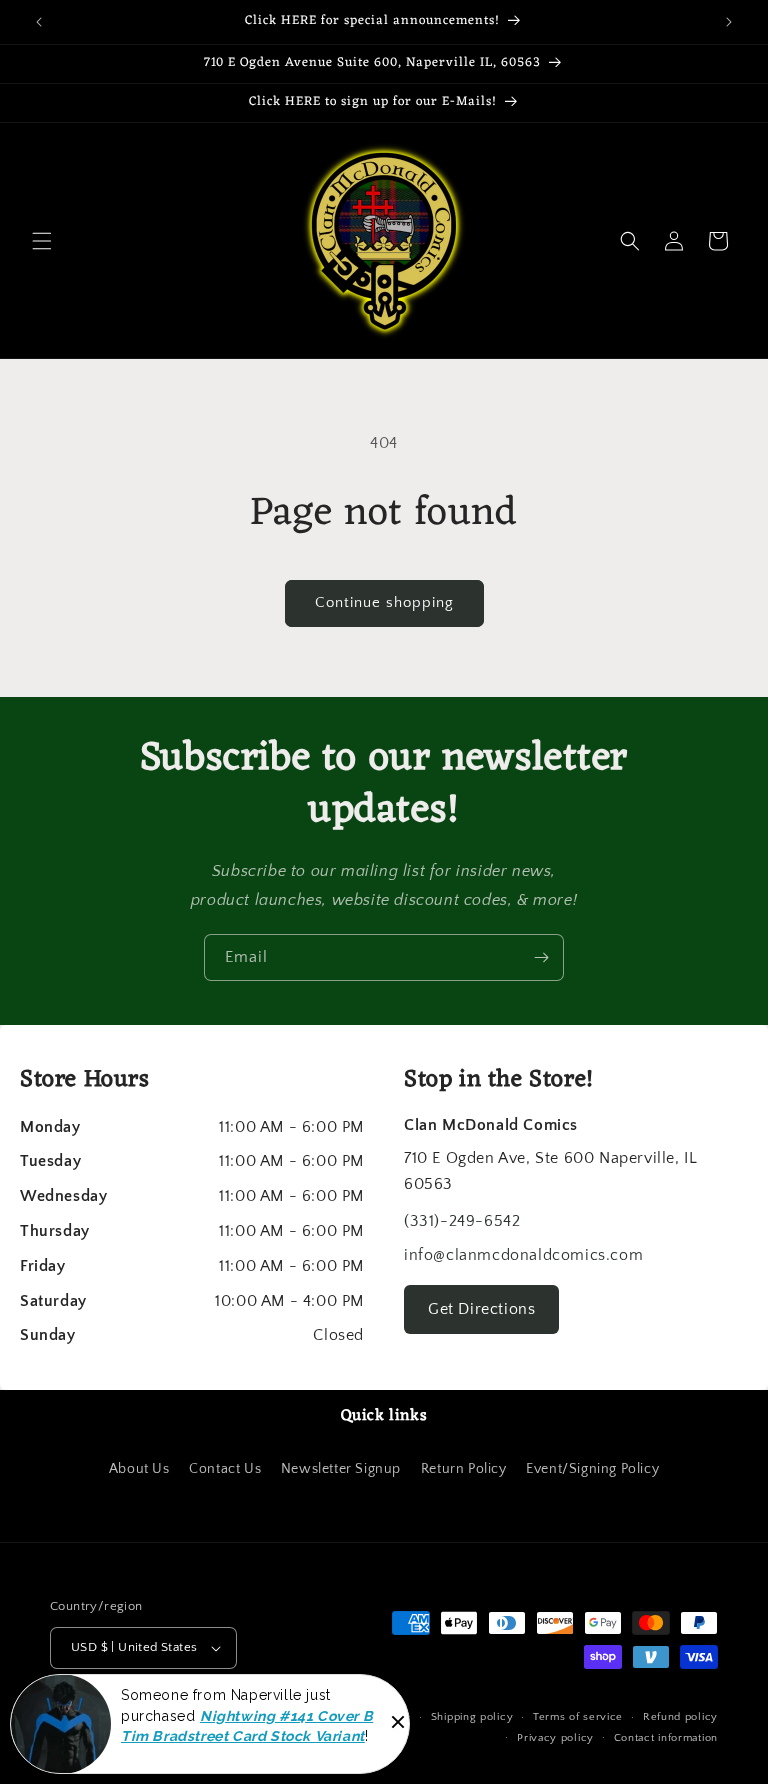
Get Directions (481, 1309)
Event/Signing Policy (592, 1469)
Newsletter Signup (341, 1469)
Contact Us (225, 1469)
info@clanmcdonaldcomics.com (523, 1255)
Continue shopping (384, 602)
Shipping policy (472, 1717)
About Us (139, 1469)
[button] (42, 241)
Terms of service (578, 1717)
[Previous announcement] (39, 22)
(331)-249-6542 (462, 1221)
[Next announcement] (729, 22)
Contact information (666, 1738)
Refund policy (680, 1717)
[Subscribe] (541, 957)
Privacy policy (555, 1738)
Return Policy (464, 1469)
